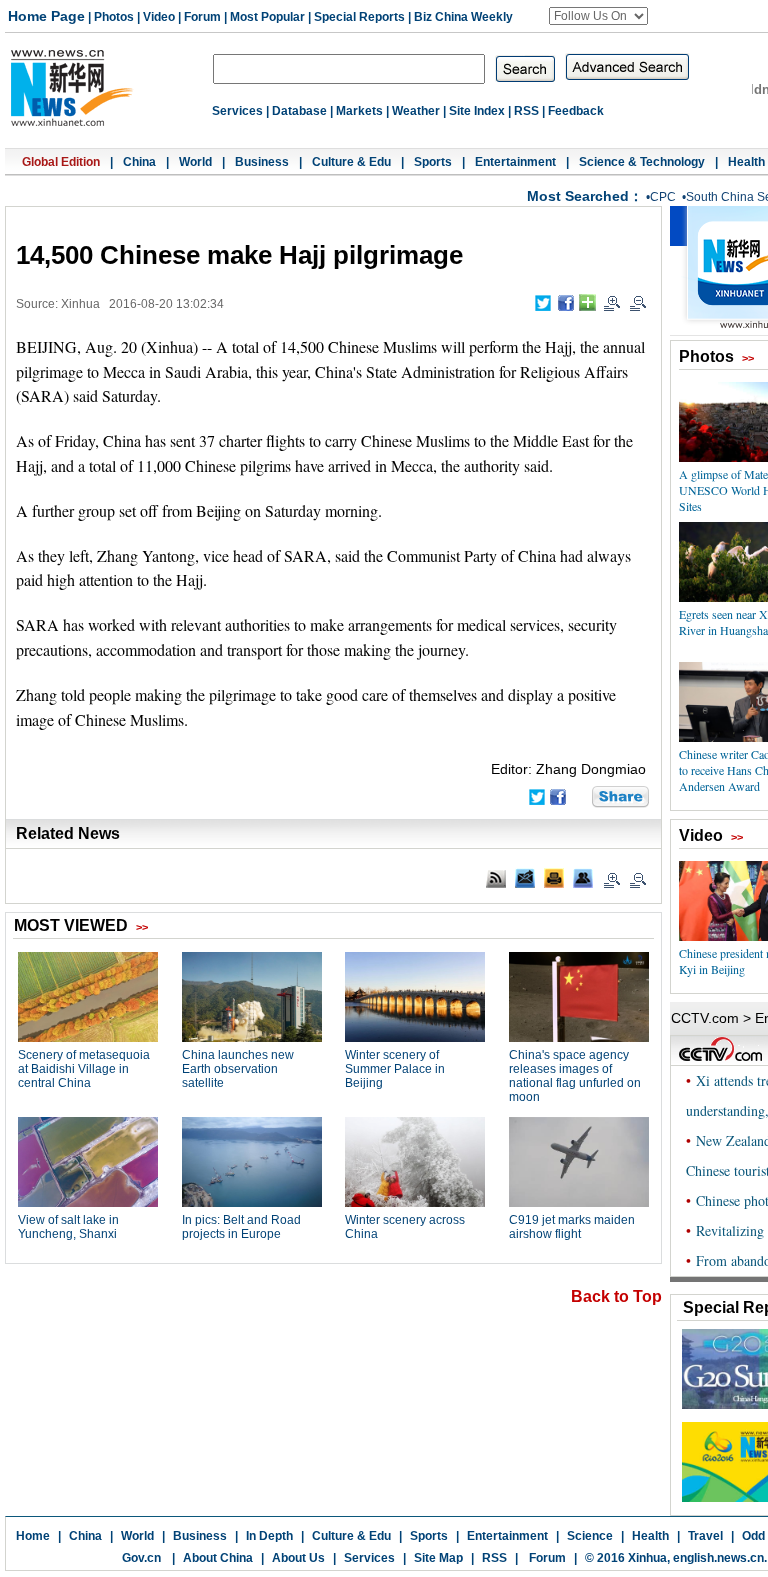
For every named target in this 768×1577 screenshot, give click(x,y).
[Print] (554, 878)
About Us (298, 1558)
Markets (359, 111)
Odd (753, 1536)
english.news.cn (718, 1558)
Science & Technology (642, 162)
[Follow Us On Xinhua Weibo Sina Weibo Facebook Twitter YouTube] (598, 16)
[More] (587, 302)
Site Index (477, 111)
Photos (114, 17)
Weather (416, 111)
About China (218, 1558)
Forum (202, 17)
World (195, 162)
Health (746, 162)
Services (237, 111)
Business (262, 162)
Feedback (576, 111)
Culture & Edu (351, 162)
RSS (526, 111)
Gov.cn (141, 1558)
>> (748, 358)
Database (299, 111)
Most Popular (267, 17)
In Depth (269, 1536)
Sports (433, 162)
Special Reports (359, 17)
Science (590, 1536)
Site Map (438, 1558)
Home (33, 1536)
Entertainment (515, 162)
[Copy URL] (583, 878)
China (139, 162)
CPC (663, 197)
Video (159, 17)
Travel (705, 1536)
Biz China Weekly (463, 17)
